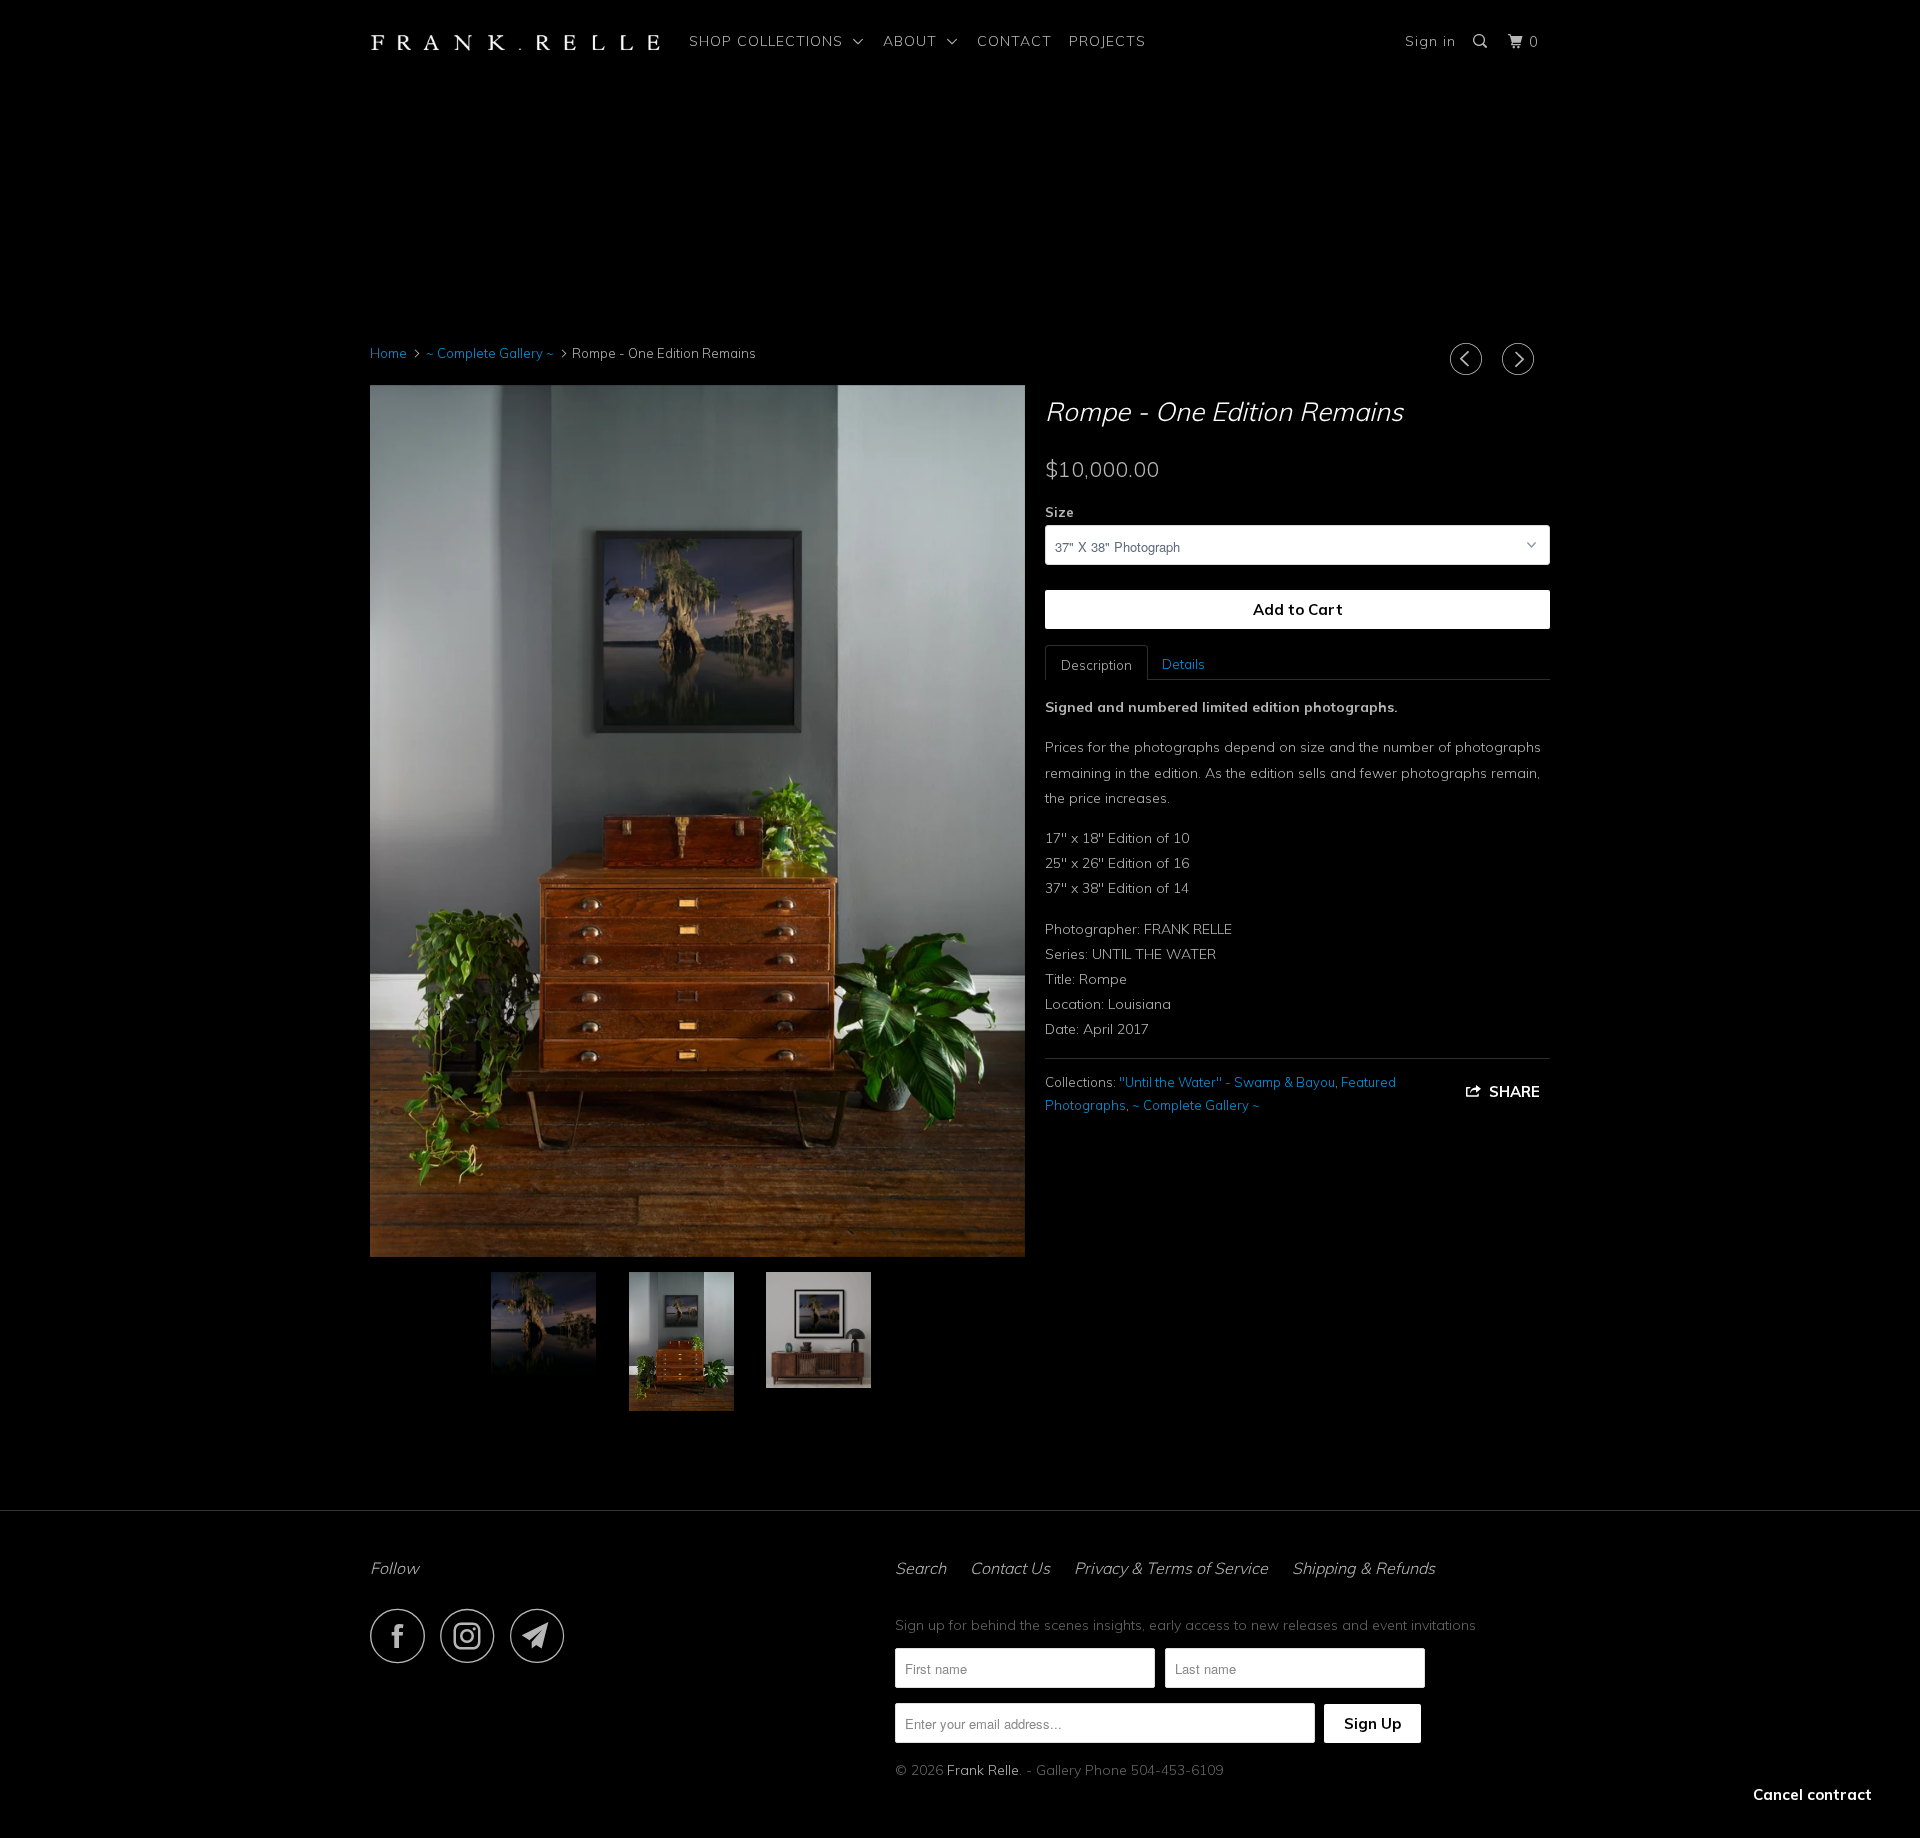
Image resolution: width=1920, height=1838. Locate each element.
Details (1183, 664)
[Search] (1482, 41)
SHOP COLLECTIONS (771, 41)
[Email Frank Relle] (543, 1635)
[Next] (1521, 359)
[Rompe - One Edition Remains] (697, 821)
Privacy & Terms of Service (1171, 1568)
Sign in (1430, 41)
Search (920, 1568)
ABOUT (915, 41)
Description (1096, 665)
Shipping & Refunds (1363, 1568)
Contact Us (1010, 1568)
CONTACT (1014, 41)
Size (1059, 512)
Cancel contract (1812, 1794)
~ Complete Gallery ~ (1196, 1105)
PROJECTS (1107, 41)
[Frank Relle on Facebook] (403, 1635)
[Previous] (1469, 359)
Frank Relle (983, 1770)
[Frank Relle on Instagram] (473, 1635)
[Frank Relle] (515, 41)
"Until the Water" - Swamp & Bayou (1227, 1082)
